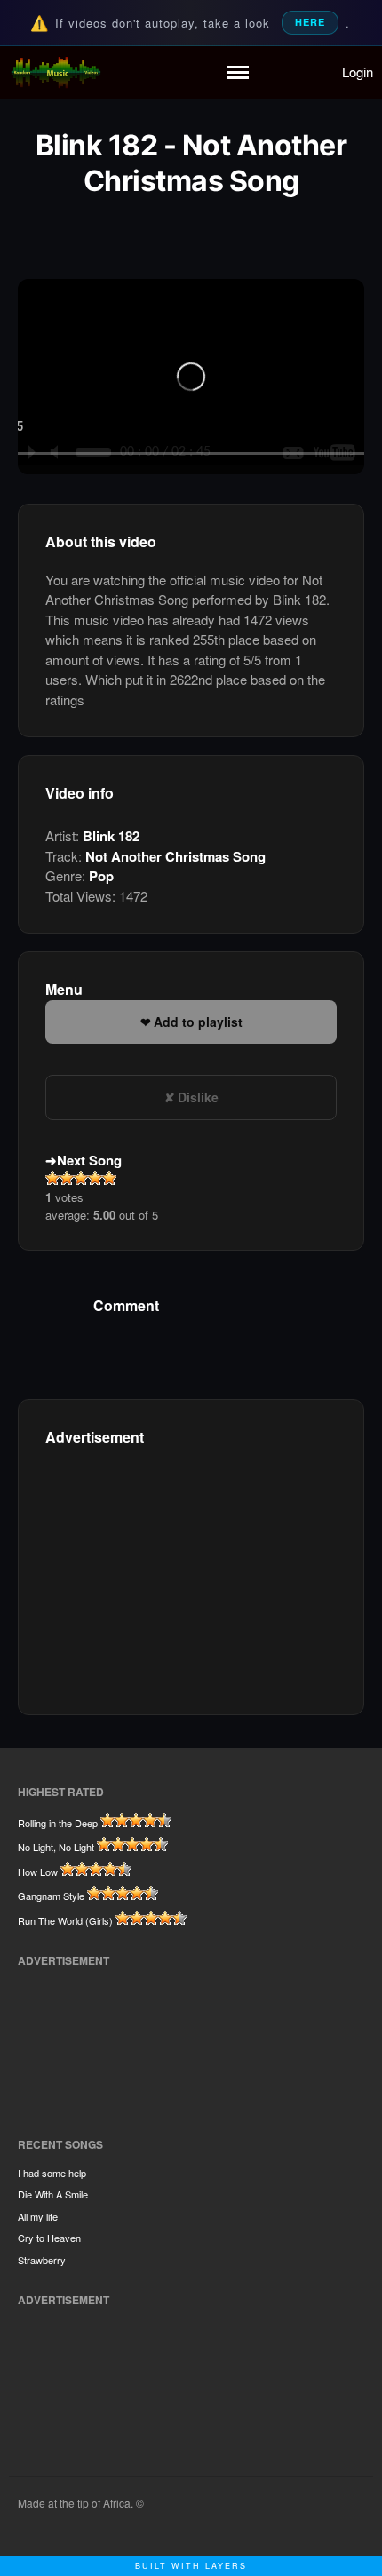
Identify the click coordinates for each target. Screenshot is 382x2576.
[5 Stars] (109, 1178)
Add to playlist (198, 1022)
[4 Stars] (95, 1178)
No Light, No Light (56, 1847)
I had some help (52, 2173)
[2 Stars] (67, 1178)
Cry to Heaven (49, 2238)
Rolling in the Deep (58, 1823)
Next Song (89, 1160)
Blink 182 (111, 836)
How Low (38, 1872)
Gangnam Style (51, 1896)
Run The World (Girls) (65, 1920)
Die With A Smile (53, 2194)
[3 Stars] (81, 1178)
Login (358, 72)
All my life (38, 2216)
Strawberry (42, 2260)
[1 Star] (52, 1178)
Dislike (198, 1097)
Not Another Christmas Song (175, 856)
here (310, 22)
